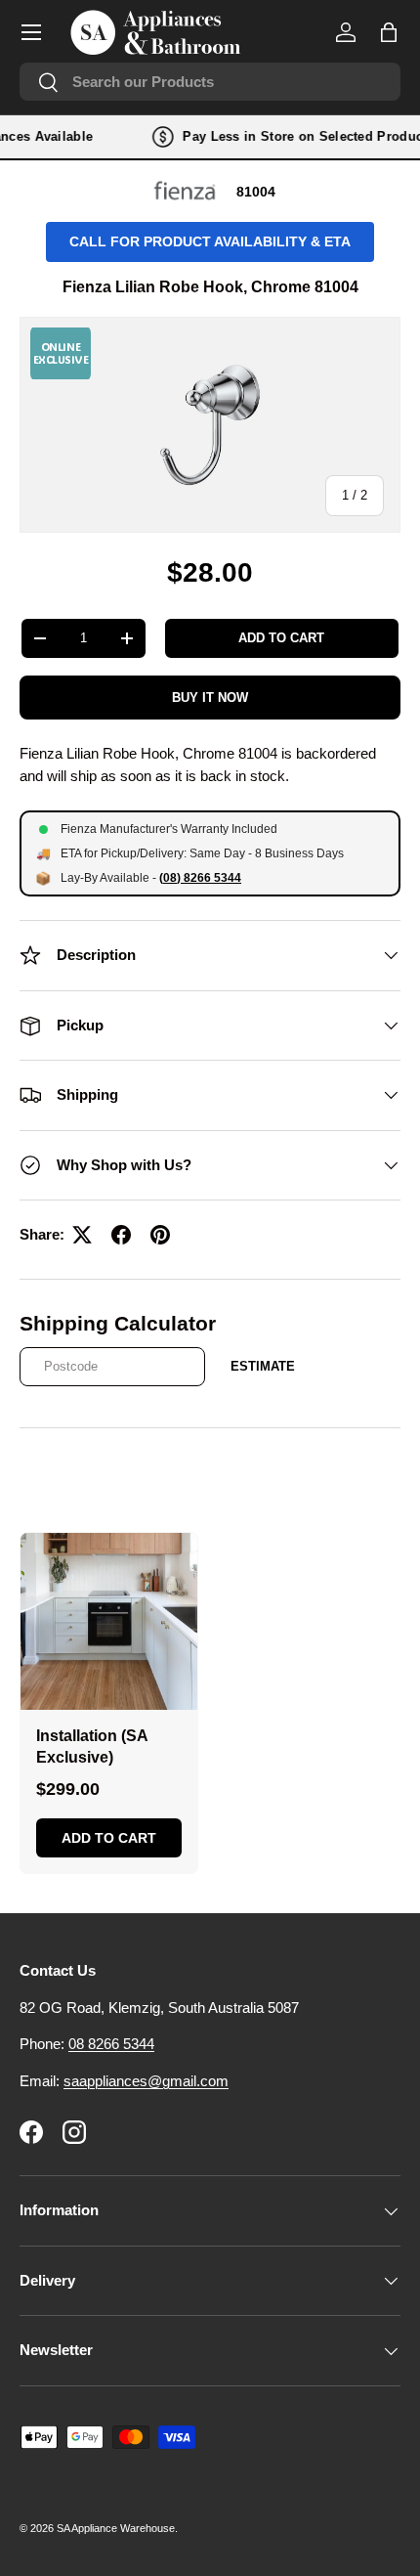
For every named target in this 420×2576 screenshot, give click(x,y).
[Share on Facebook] (121, 1235)
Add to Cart (109, 1838)
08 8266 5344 (111, 2044)
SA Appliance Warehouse (116, 2528)
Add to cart (281, 638)
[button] (389, 32)
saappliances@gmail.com (146, 2081)
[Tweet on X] (82, 1235)
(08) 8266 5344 (200, 878)
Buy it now (210, 698)
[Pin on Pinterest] (160, 1235)
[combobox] (210, 82)
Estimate (263, 1366)
